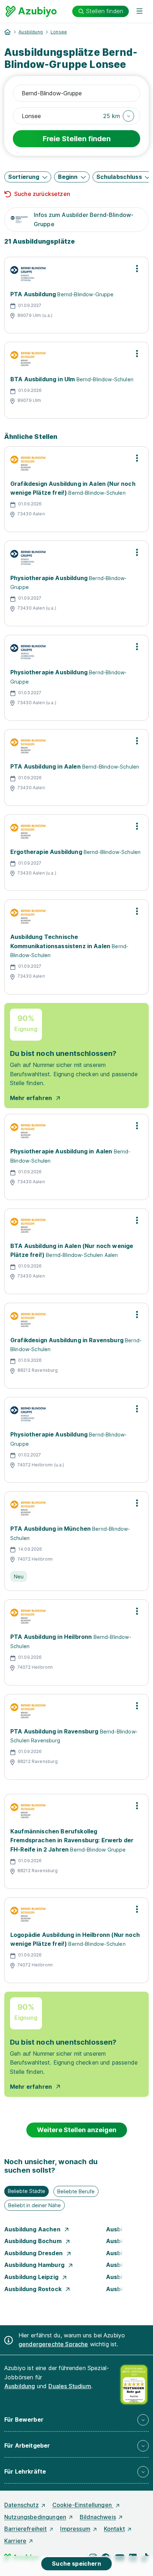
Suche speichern (76, 2564)
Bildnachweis (98, 2517)
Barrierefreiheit (26, 2529)
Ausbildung (31, 32)
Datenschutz (22, 2505)
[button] (119, 116)
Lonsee (59, 32)
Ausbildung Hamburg (35, 2265)
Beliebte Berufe (76, 2191)
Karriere (15, 2541)
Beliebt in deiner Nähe (35, 2205)
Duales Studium (70, 2386)
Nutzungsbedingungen (35, 2517)
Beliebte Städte (27, 2191)
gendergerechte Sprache (53, 2344)
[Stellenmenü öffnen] (137, 269)
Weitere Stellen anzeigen (77, 2130)
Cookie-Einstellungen (83, 2505)
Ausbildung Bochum (34, 2241)
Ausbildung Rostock (34, 2289)
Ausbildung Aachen (33, 2229)
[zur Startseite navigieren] (7, 32)
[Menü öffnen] (139, 11)
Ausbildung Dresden (34, 2253)
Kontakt (114, 2529)
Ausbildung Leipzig (32, 2277)
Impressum (75, 2529)
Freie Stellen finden (77, 139)
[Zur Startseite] (31, 11)
